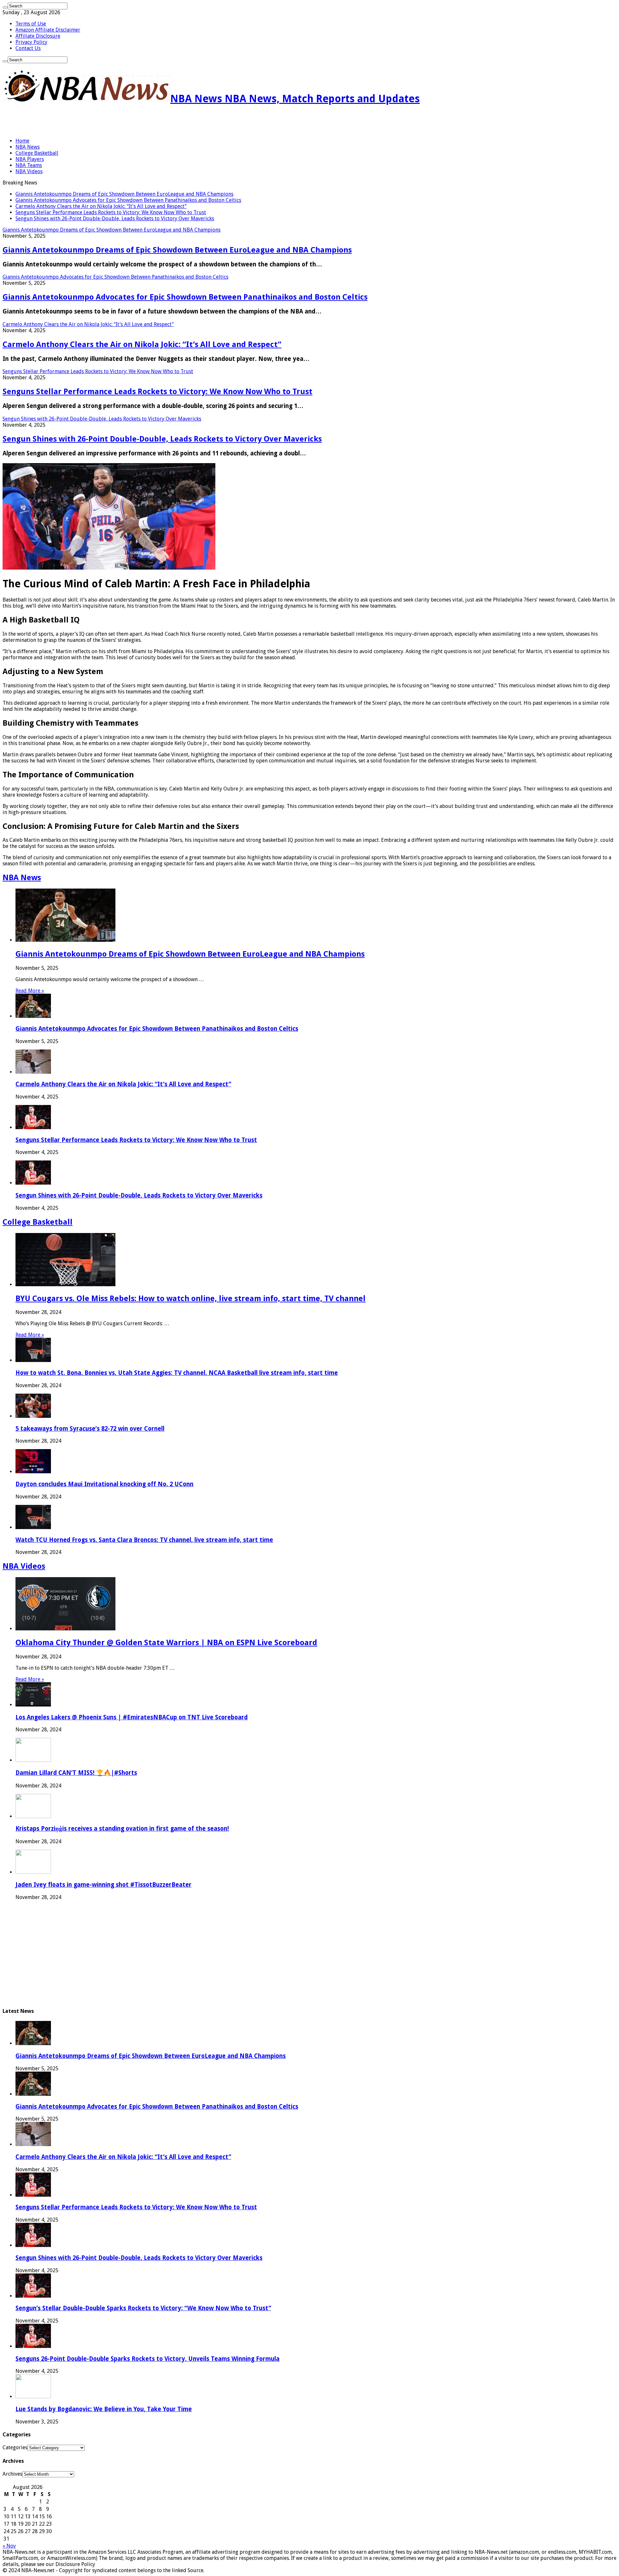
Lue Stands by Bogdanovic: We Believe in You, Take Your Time (104, 2409)
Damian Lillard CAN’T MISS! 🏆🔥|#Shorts (76, 1773)
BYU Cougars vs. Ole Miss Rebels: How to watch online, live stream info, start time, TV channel (191, 1298)
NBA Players (30, 159)
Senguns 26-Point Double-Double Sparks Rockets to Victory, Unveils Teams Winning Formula (147, 2359)
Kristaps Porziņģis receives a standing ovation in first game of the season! (122, 1829)
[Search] (5, 7)
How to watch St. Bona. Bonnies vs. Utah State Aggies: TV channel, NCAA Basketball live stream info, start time (177, 1373)
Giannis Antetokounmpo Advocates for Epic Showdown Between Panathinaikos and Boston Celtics (128, 200)
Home (22, 141)
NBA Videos (29, 171)
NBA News (28, 147)
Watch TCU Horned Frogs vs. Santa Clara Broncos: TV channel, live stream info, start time (144, 1540)
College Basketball (37, 153)
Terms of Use (31, 24)
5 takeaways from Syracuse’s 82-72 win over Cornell (90, 1429)
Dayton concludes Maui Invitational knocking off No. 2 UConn (104, 1484)
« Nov (9, 2546)
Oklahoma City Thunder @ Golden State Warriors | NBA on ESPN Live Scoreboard (166, 1643)
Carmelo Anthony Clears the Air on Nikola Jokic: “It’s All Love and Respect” (101, 206)
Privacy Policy (31, 42)
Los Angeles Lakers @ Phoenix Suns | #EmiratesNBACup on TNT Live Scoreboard (132, 1717)
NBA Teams (29, 165)
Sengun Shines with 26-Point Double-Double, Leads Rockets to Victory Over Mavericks (115, 219)
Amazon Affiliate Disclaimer (48, 30)
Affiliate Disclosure (38, 36)
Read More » (30, 991)
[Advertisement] (78, 122)
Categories (15, 2447)
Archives (12, 2474)
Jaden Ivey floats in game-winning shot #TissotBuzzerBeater (103, 1885)
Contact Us (28, 48)
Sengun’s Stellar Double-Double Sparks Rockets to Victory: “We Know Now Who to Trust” (143, 2308)
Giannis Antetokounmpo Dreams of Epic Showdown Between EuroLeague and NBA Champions (124, 194)
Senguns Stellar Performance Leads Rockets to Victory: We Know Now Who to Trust (111, 212)
